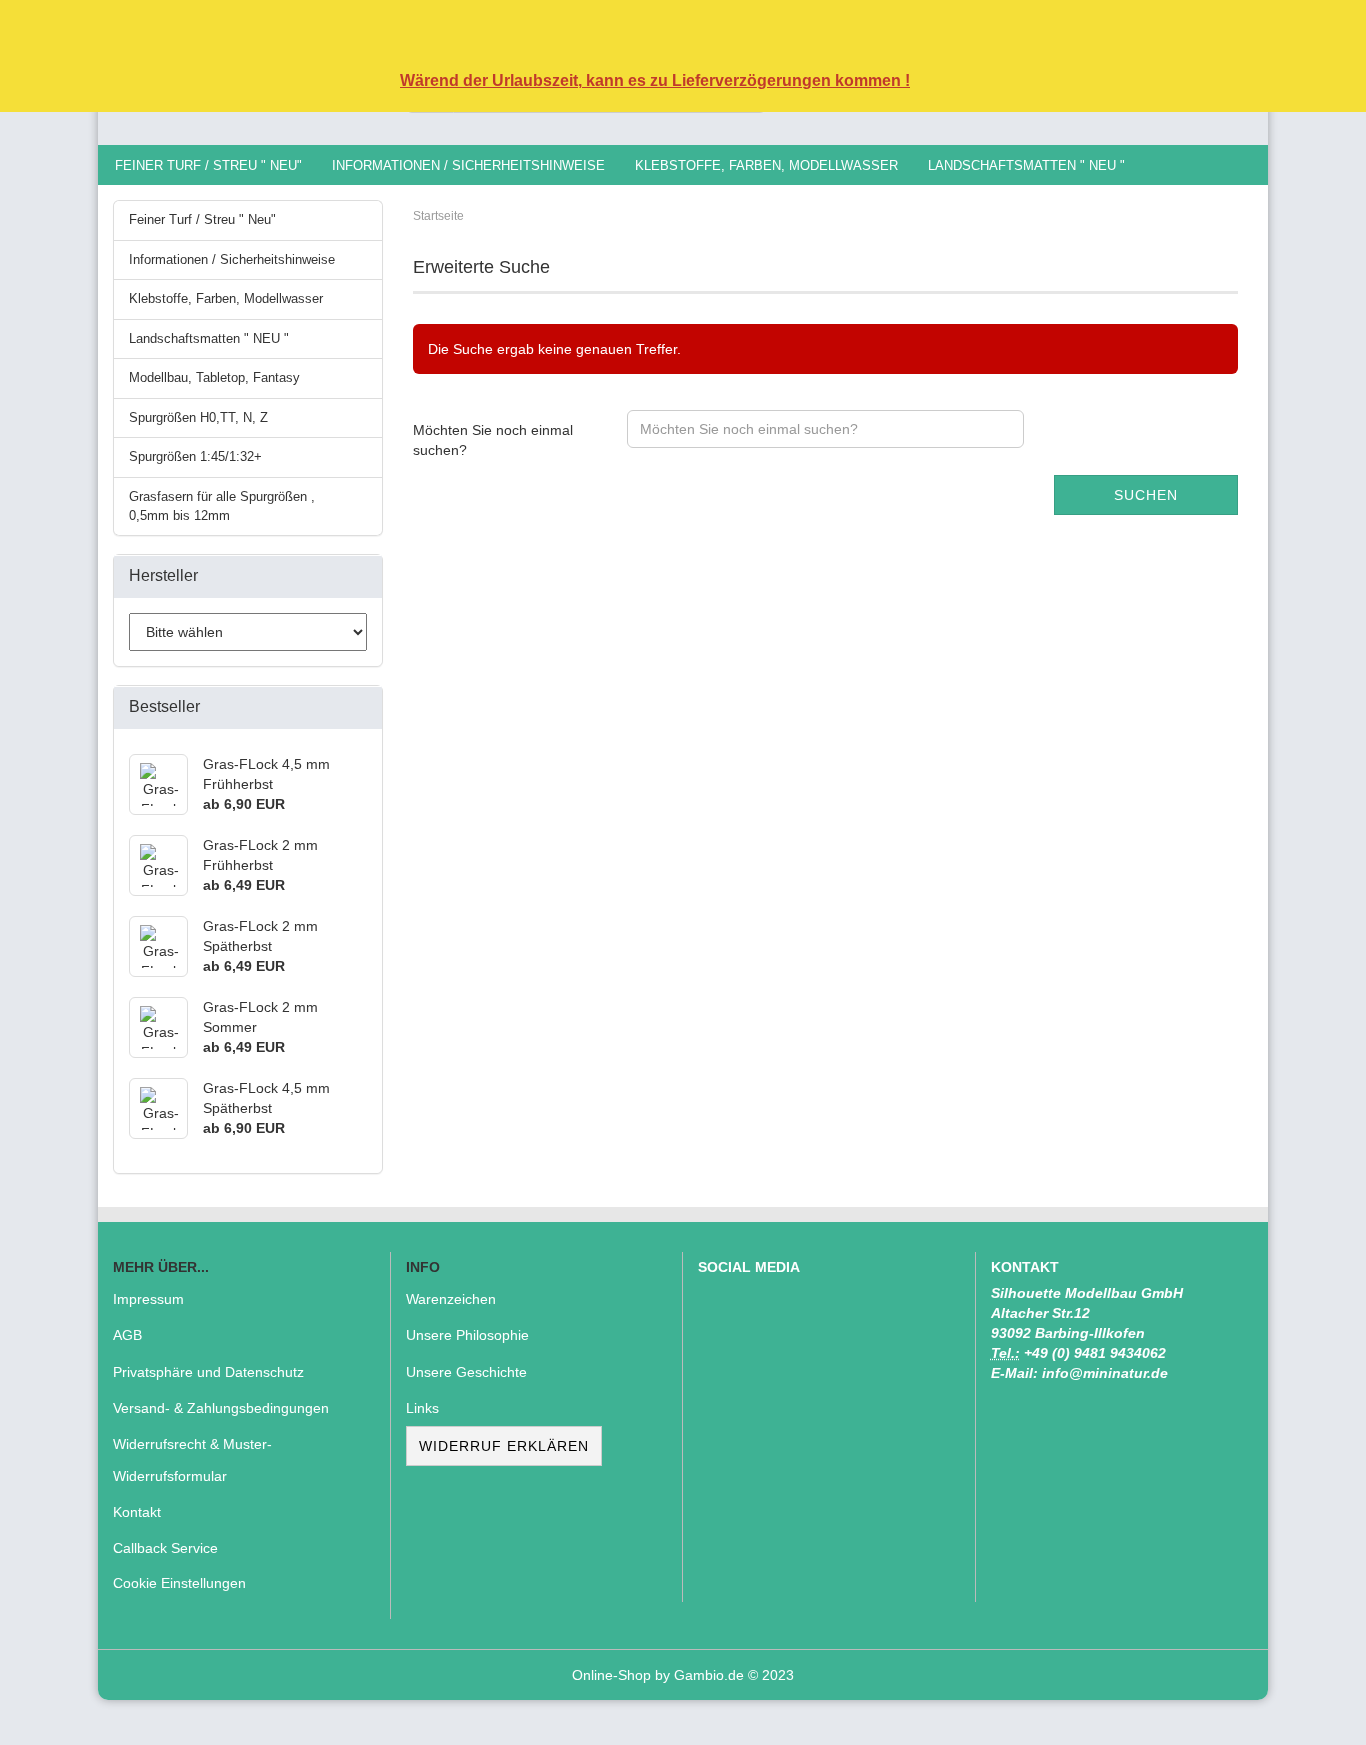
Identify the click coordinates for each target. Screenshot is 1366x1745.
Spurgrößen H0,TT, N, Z (198, 417)
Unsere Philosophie (467, 1335)
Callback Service (165, 1548)
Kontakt (137, 1512)
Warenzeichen (451, 1299)
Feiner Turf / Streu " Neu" (208, 165)
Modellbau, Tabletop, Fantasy (214, 377)
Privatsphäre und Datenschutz (208, 1372)
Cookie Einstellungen (179, 1583)
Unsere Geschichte (466, 1372)
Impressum (148, 1299)
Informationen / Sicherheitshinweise (468, 165)
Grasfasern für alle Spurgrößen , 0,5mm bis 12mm (222, 506)
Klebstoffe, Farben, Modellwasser (766, 165)
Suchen (1146, 495)
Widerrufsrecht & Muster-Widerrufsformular (192, 1460)
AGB (127, 1335)
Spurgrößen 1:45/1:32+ (195, 456)
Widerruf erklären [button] (504, 1446)
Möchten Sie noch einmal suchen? (493, 440)
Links (422, 1408)
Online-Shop (611, 1675)
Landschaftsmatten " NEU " (1026, 165)
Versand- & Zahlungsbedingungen (221, 1408)
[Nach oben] (1311, 1715)
